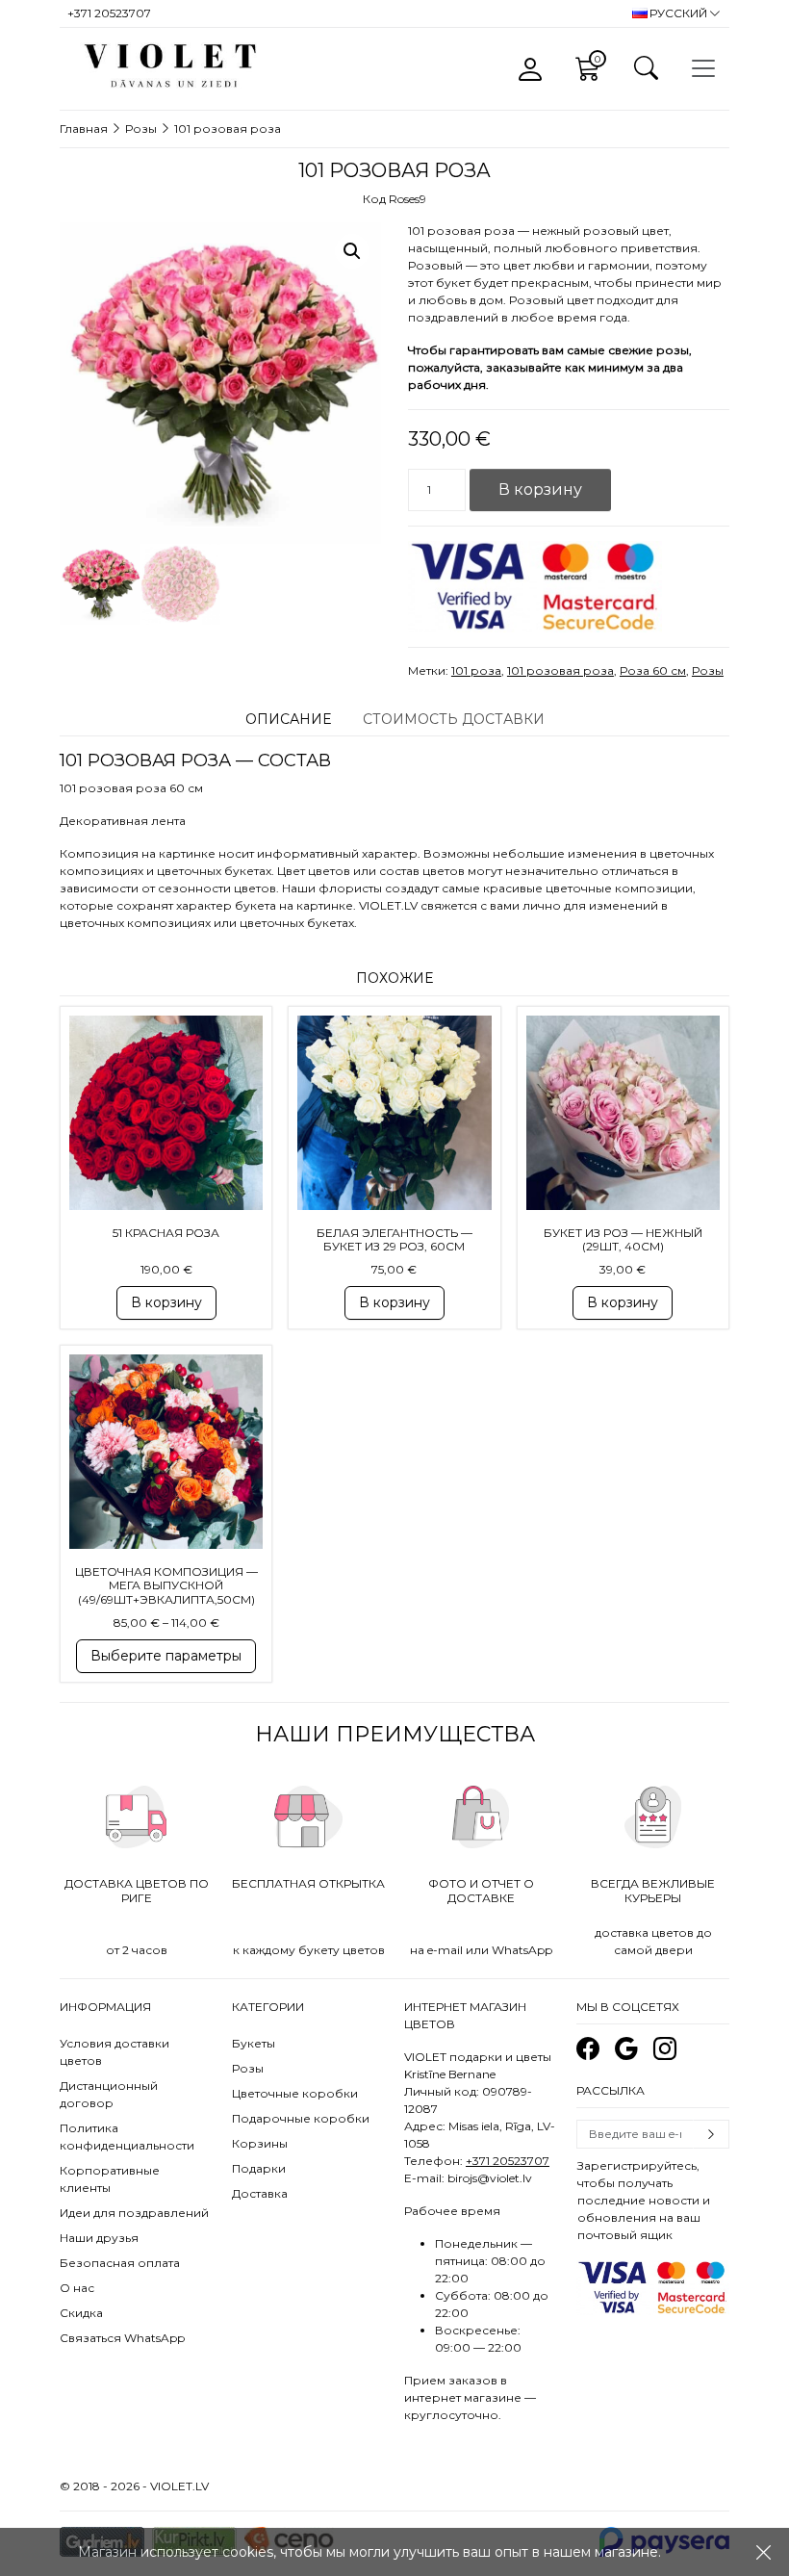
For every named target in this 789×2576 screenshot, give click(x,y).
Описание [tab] (288, 719)
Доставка (260, 2193)
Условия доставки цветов (115, 2052)
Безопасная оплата (120, 2263)
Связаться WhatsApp (122, 2338)
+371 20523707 (508, 2161)
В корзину (540, 489)
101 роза (476, 670)
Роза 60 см (653, 670)
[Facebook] (588, 2049)
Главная (84, 129)
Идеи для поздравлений (134, 2213)
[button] (352, 251)
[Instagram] (665, 2049)
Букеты (254, 2043)
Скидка (81, 2313)
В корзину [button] (166, 1302)
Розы (141, 129)
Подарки (259, 2168)
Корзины (260, 2143)
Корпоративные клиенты (110, 2179)
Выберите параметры (166, 1656)
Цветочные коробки (295, 2093)
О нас (77, 2288)
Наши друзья (99, 2238)
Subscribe (711, 2134)
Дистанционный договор (109, 2094)
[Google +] (626, 2049)
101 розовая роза (560, 670)
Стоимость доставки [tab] (454, 719)
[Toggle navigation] (703, 68)
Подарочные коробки (301, 2118)
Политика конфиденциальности (127, 2137)
